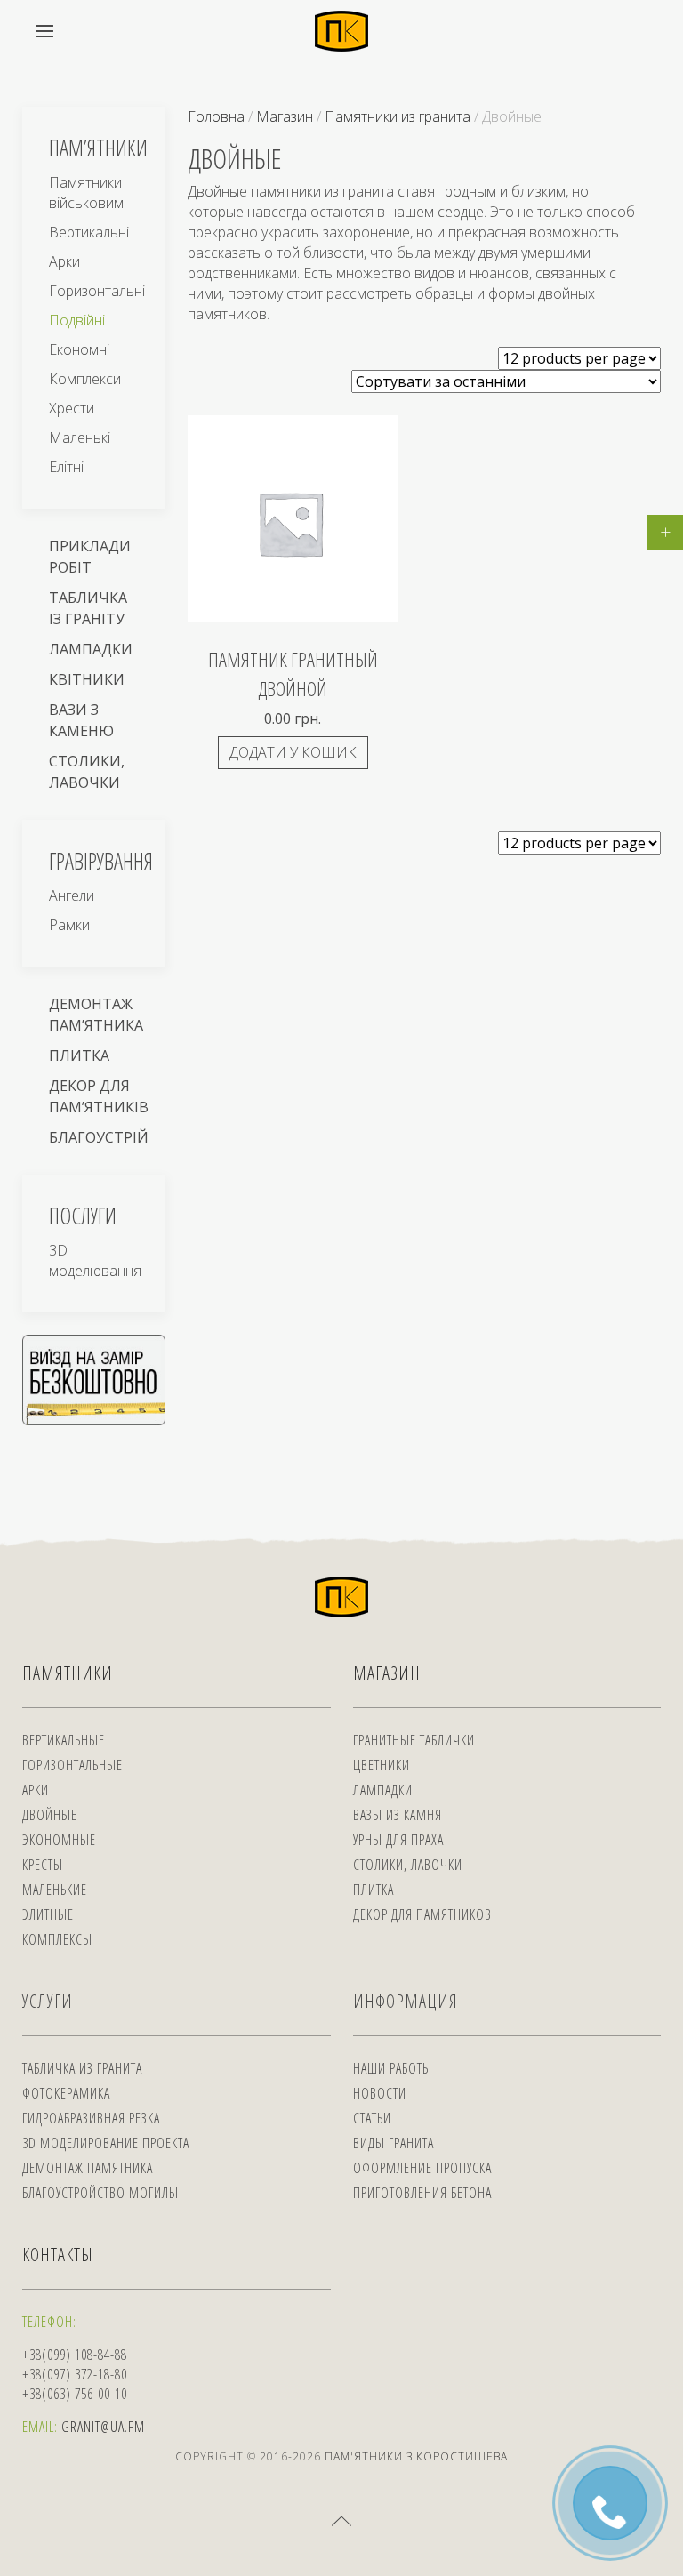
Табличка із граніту (88, 608)
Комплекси (85, 379)
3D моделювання (95, 1260)
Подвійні (77, 320)
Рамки (69, 925)
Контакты (58, 2255)
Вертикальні (89, 232)
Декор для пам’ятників (99, 1096)
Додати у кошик (293, 752)
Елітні (66, 467)
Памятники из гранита (398, 116)
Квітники (87, 679)
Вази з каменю (81, 720)
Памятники (68, 1673)
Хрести (72, 408)
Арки (64, 261)
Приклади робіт (90, 557)
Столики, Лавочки (87, 772)
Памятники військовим (86, 193)
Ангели (72, 895)
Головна (216, 116)
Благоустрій (99, 1137)
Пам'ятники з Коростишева (416, 2456)
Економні (79, 349)
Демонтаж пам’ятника (96, 1015)
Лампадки (91, 649)
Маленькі (80, 437)
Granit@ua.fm (103, 2427)
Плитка (79, 1055)
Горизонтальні (97, 291)
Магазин (285, 116)
